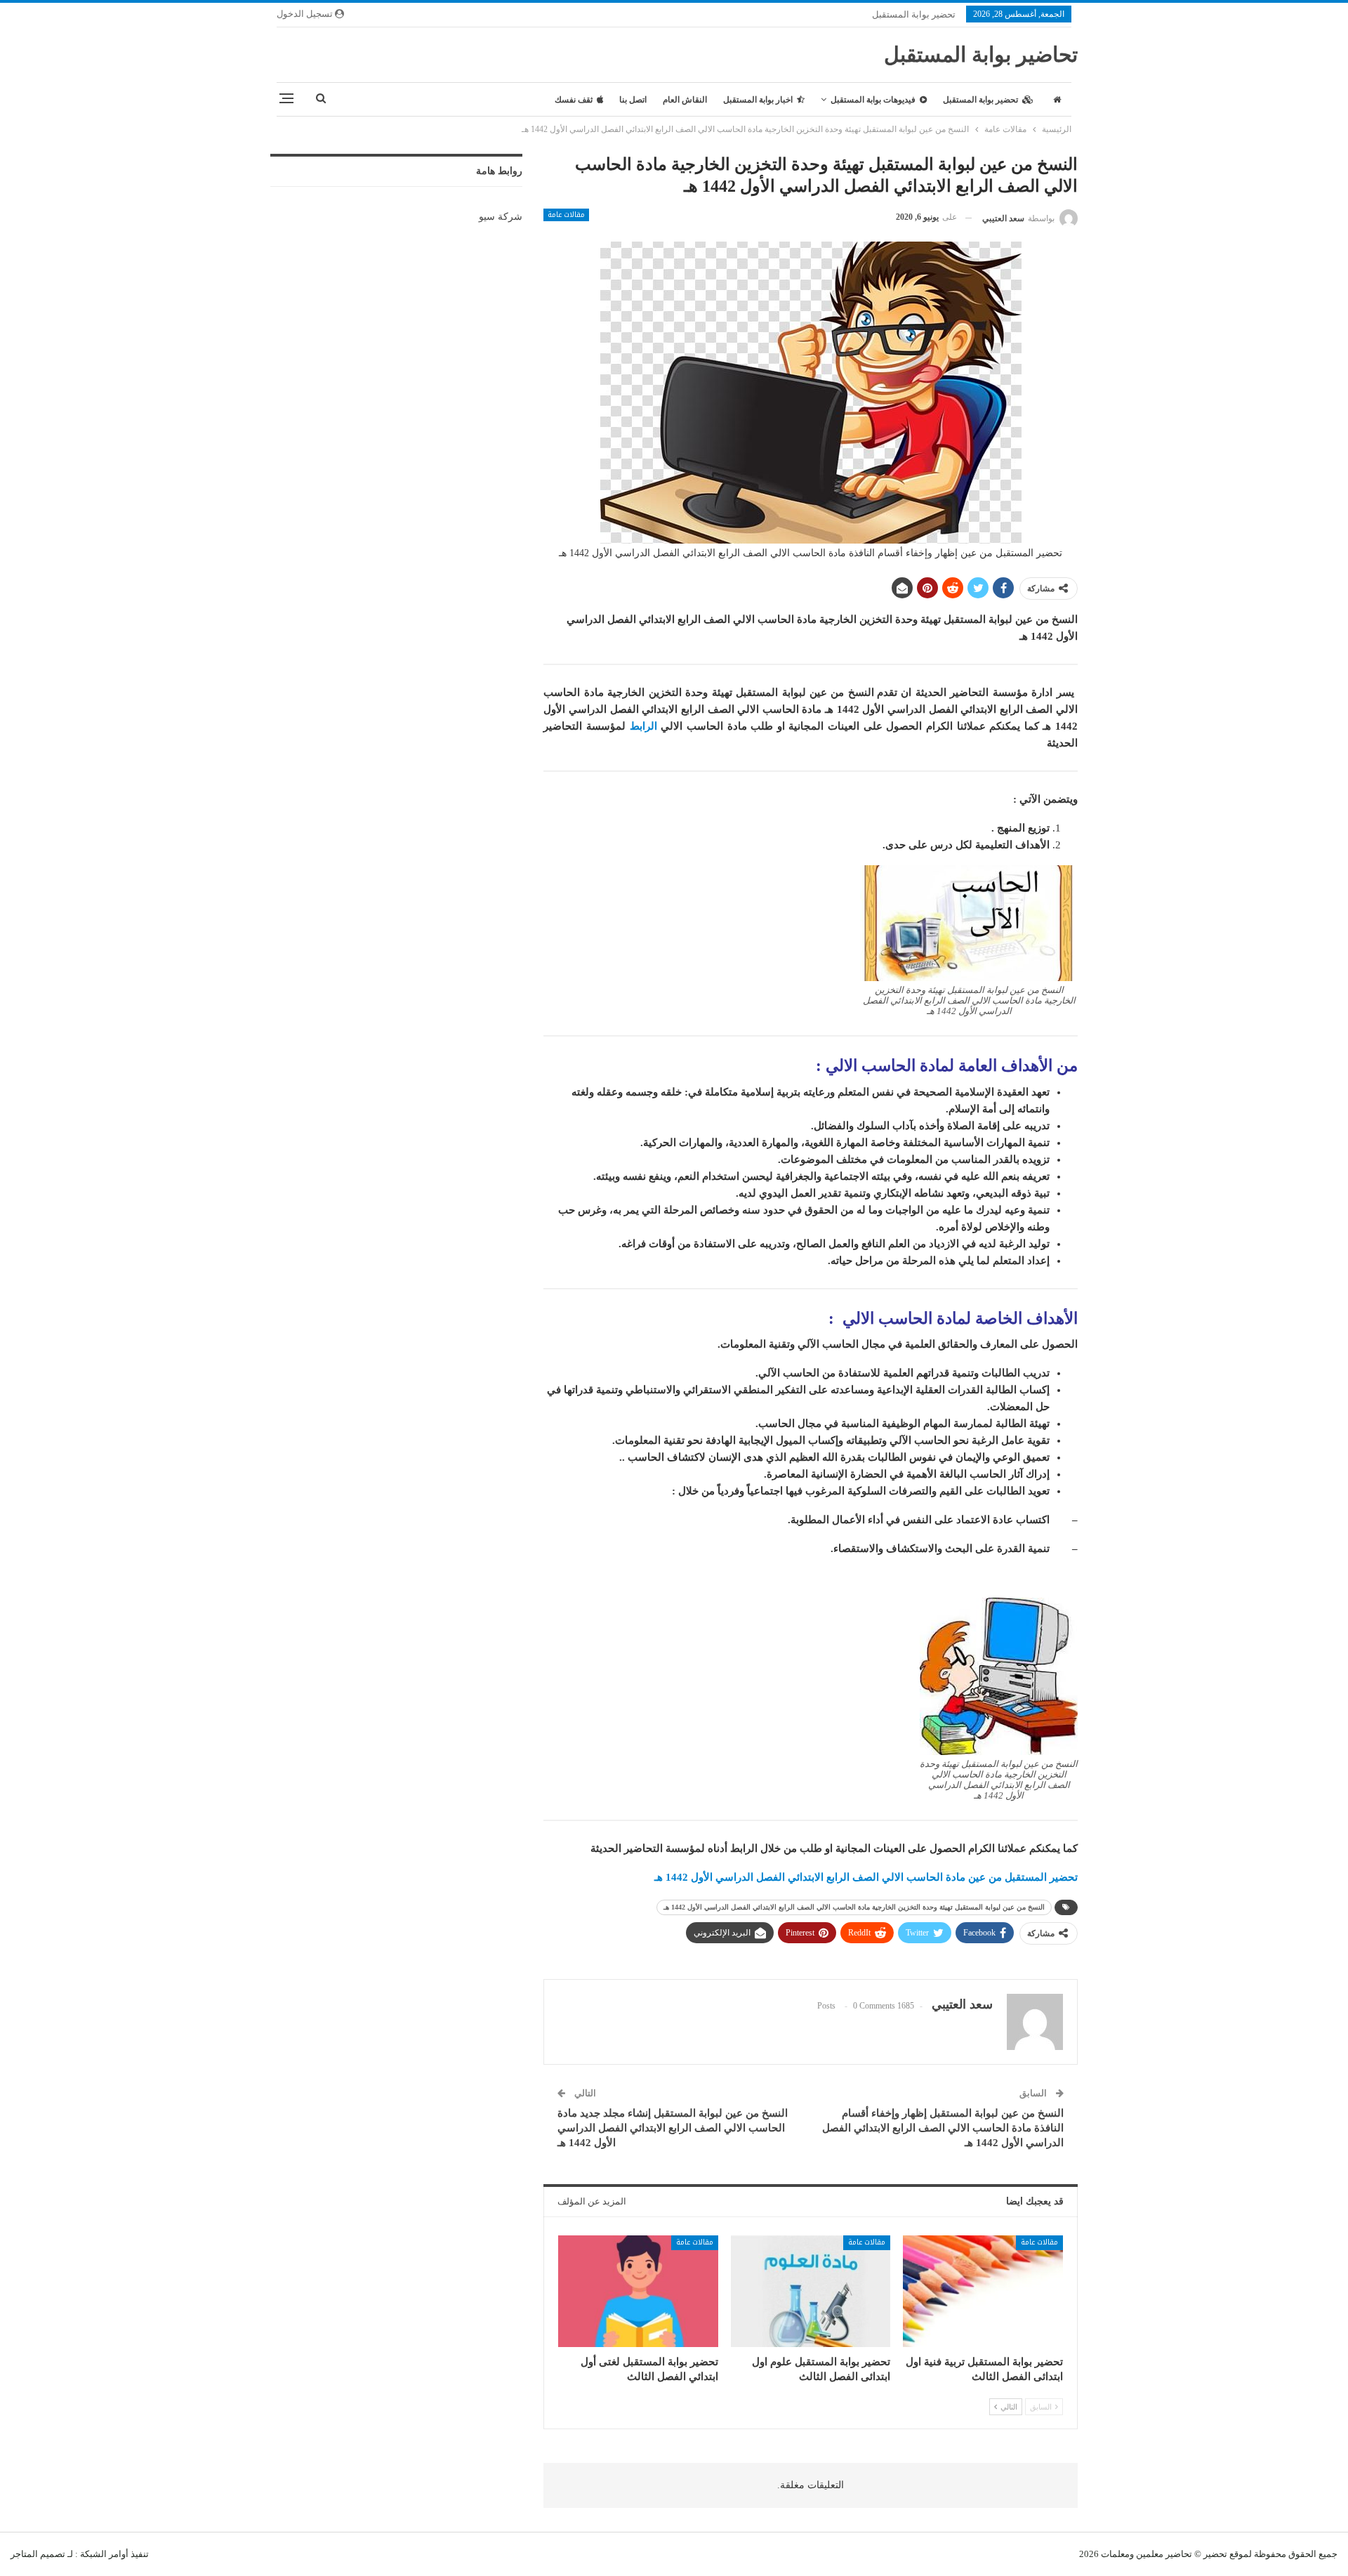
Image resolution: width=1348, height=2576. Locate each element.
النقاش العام (685, 100)
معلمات (1115, 2554)
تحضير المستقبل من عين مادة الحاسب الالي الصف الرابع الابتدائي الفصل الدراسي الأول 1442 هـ (866, 1877)
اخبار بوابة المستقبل (758, 100)
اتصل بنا (633, 100)
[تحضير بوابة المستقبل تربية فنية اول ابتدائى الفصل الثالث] (983, 2291)
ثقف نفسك (574, 100)
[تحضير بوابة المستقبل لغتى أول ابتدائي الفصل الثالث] (638, 2291)
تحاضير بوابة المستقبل (981, 54)
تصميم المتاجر (38, 2554)
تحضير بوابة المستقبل (914, 14)
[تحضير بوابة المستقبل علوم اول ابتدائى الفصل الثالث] (811, 2291)
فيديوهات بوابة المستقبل (873, 100)
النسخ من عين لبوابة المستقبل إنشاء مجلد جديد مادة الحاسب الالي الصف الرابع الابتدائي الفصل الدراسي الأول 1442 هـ (673, 2128)
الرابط (643, 726)
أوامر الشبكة (104, 2554)
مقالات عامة (566, 215)
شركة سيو (501, 217)
